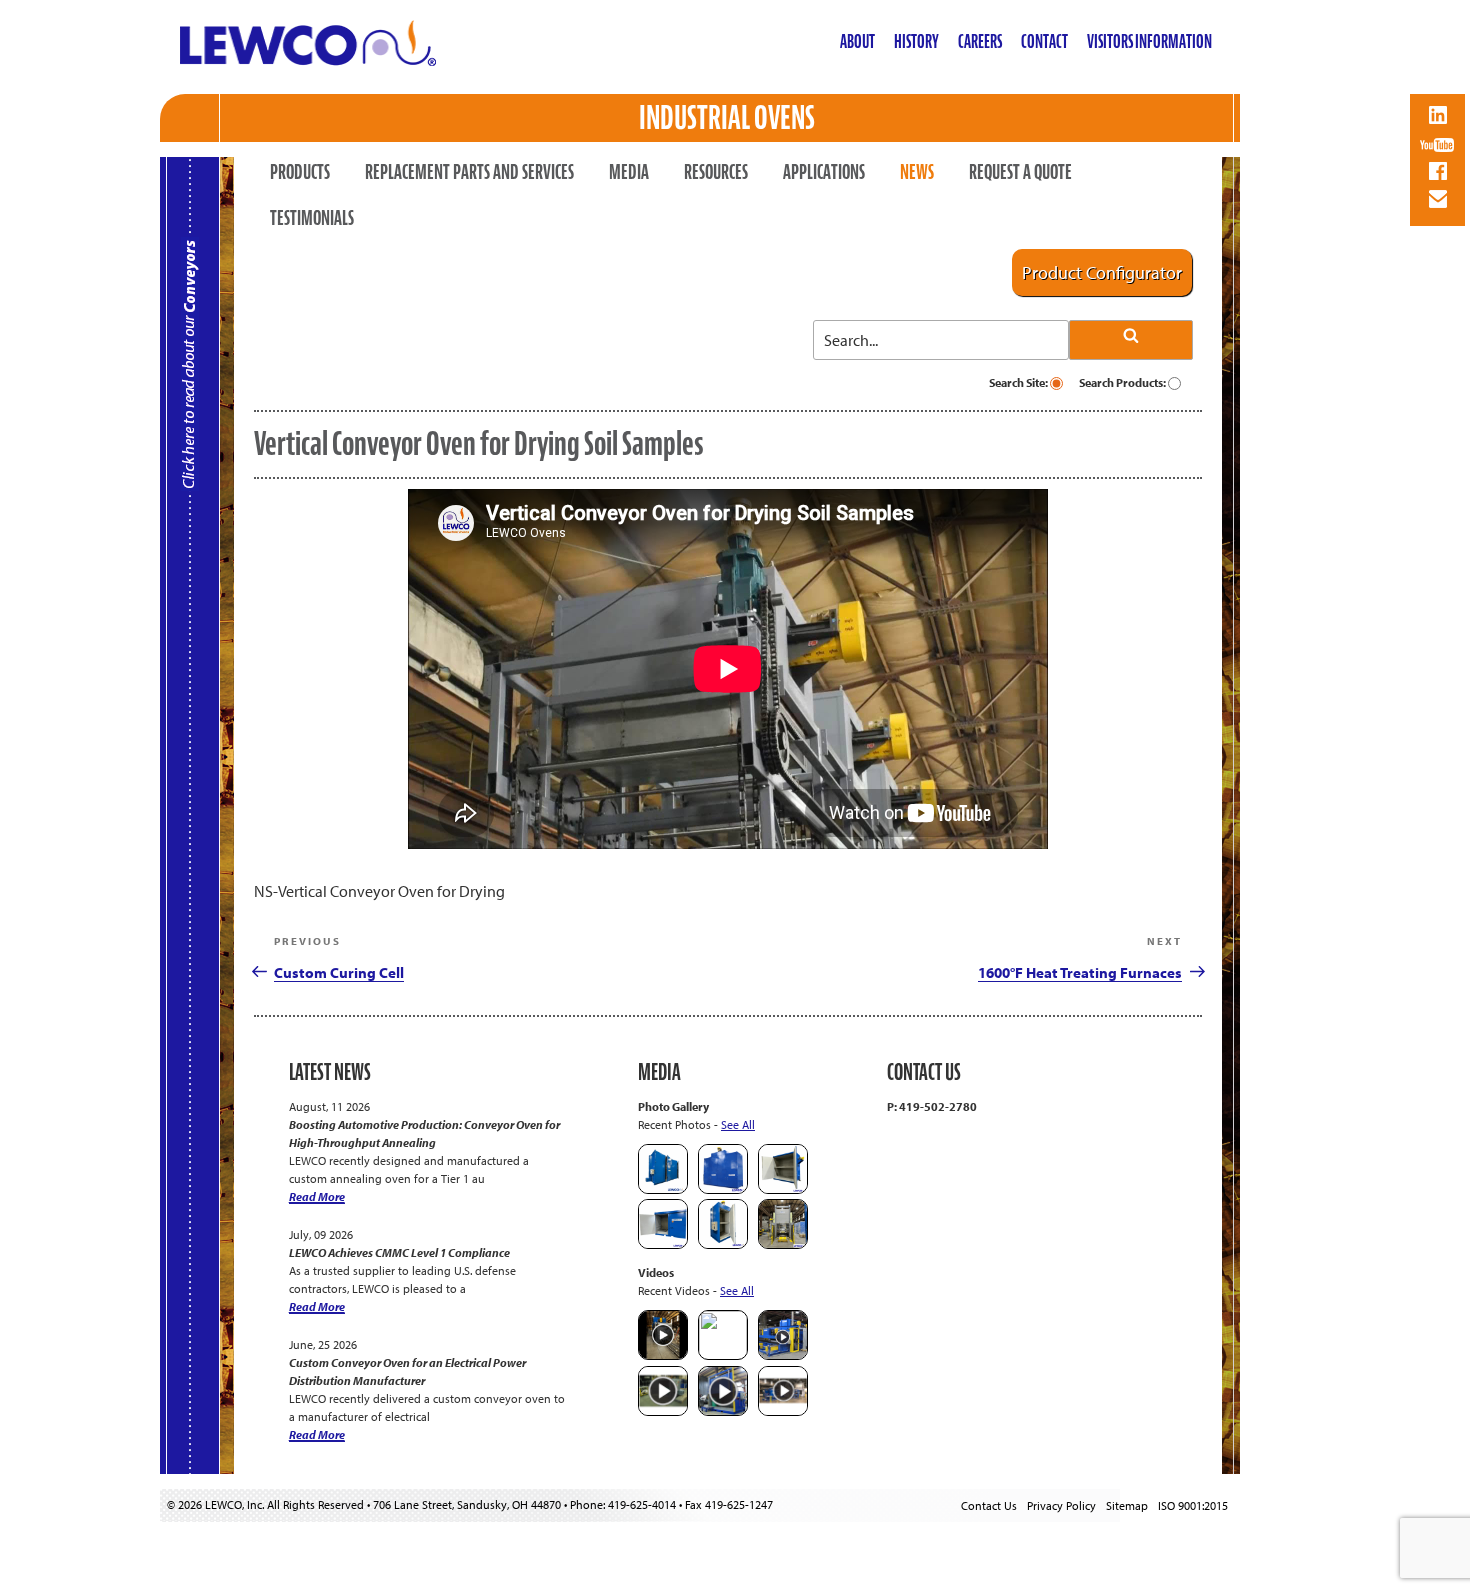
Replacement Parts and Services (469, 172)
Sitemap (1127, 1505)
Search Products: (1123, 382)
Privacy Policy (1061, 1505)
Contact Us (989, 1505)
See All (738, 1124)
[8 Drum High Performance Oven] (723, 1244)
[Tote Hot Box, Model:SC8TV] (663, 1189)
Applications (824, 172)
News (917, 172)
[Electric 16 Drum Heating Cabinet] (783, 1189)
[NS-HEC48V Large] (723, 1189)
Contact (1044, 41)
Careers (980, 41)
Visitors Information (1149, 41)
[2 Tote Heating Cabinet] (663, 1244)
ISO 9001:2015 (1193, 1505)
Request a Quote (1020, 172)
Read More (317, 1196)
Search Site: (1019, 382)
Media (629, 172)
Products (300, 172)
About (857, 41)
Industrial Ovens (727, 117)
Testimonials (312, 218)
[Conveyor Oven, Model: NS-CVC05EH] (783, 1244)
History (916, 41)
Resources (716, 172)
